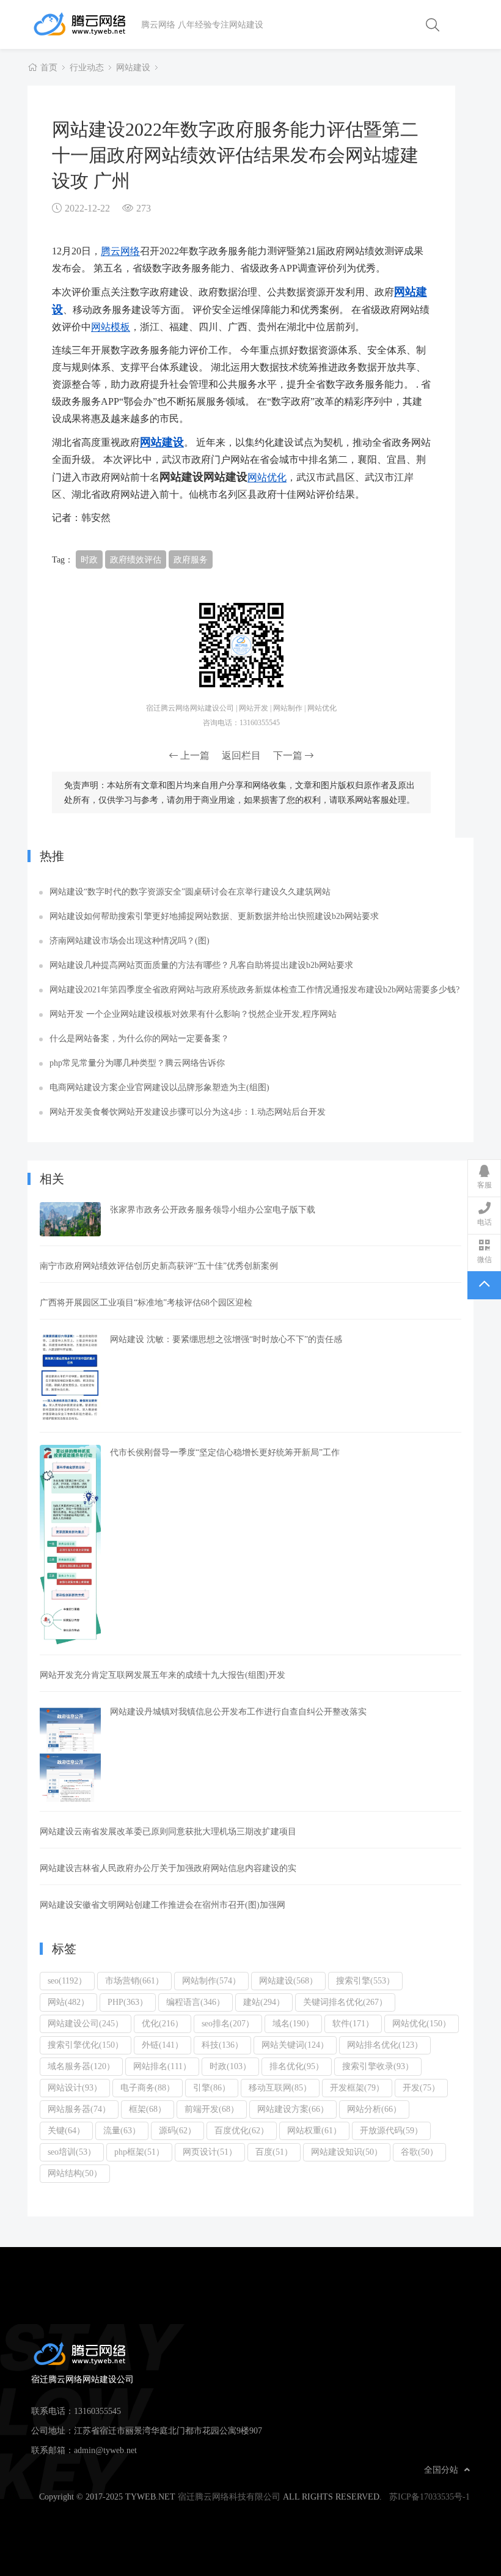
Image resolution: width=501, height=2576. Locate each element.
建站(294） (264, 2002)
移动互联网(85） (280, 2087)
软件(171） (353, 2023)
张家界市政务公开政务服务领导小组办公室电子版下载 (213, 1209)
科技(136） (222, 2045)
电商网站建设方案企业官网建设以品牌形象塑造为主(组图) (159, 1087)
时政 (89, 559)
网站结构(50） (75, 2173)
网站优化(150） (422, 2023)
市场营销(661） (134, 1980)
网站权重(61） (314, 2130)
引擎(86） (212, 2087)
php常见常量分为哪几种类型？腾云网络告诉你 (137, 1063)
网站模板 (111, 327)
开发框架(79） (357, 2087)
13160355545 (97, 2411)
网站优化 (267, 477)
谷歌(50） (419, 2152)
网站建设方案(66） (293, 2109)
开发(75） (421, 2087)
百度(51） (274, 2152)
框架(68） (148, 2109)
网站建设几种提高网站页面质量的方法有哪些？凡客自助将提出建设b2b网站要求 (201, 965)
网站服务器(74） (79, 2109)
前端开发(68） (212, 2109)
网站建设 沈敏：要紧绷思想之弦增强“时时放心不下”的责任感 (226, 1339)
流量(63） (122, 2130)
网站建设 (133, 67)
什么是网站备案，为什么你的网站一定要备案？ (139, 1038)
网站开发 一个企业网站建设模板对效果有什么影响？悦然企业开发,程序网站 (193, 1014)
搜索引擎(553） (365, 1980)
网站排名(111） (162, 2066)
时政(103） (230, 2066)
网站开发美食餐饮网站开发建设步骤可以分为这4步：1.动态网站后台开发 (188, 1112)
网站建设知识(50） (347, 2152)
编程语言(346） (196, 2002)
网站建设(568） (288, 1980)
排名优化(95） (297, 2066)
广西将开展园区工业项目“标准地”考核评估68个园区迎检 (146, 1302)
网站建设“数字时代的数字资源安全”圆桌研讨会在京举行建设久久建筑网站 (190, 891)
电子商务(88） (148, 2087)
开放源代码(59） (391, 2130)
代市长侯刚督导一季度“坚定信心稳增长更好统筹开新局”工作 (225, 1452)
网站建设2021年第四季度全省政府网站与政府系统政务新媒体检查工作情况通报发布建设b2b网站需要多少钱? (254, 989)
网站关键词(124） (295, 2045)
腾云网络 (120, 251)
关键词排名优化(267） (345, 2002)
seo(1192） (67, 1980)
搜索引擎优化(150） (86, 2045)
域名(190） (293, 2023)
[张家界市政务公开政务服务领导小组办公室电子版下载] (70, 1219)
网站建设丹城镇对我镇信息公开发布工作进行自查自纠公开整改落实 (238, 1711)
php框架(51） (139, 2152)
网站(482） (68, 2002)
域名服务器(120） (81, 2066)
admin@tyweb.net (105, 2450)
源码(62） (177, 2130)
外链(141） (163, 2045)
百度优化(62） (242, 2130)
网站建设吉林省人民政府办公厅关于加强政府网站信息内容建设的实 (168, 1868)
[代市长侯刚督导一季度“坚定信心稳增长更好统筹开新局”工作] (70, 1545)
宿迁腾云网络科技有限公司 (229, 2497)
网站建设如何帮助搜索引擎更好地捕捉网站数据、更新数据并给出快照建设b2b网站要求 (214, 916)
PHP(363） (128, 2002)
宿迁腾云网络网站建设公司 (86, 24)
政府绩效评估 (136, 559)
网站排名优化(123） (385, 2045)
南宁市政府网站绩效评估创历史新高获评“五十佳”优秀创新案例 (159, 1266)
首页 (49, 67)
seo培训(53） (72, 2152)
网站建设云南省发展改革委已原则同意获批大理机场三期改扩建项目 (168, 1831)
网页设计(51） (210, 2152)
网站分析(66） (374, 2109)
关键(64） (66, 2130)
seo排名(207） (228, 2023)
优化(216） (163, 2023)
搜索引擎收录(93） (378, 2066)
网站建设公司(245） (86, 2023)
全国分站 (441, 2470)
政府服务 (191, 559)
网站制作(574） (211, 1980)
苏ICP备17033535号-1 (430, 2497)
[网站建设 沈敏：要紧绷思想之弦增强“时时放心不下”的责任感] (70, 1377)
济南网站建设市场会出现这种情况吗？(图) (130, 940)
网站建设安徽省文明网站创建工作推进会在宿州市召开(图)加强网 (163, 1905)
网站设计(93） (75, 2087)
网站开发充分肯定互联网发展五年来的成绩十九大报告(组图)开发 (163, 1675)
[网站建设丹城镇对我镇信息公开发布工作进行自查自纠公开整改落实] (70, 1753)
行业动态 (87, 67)
